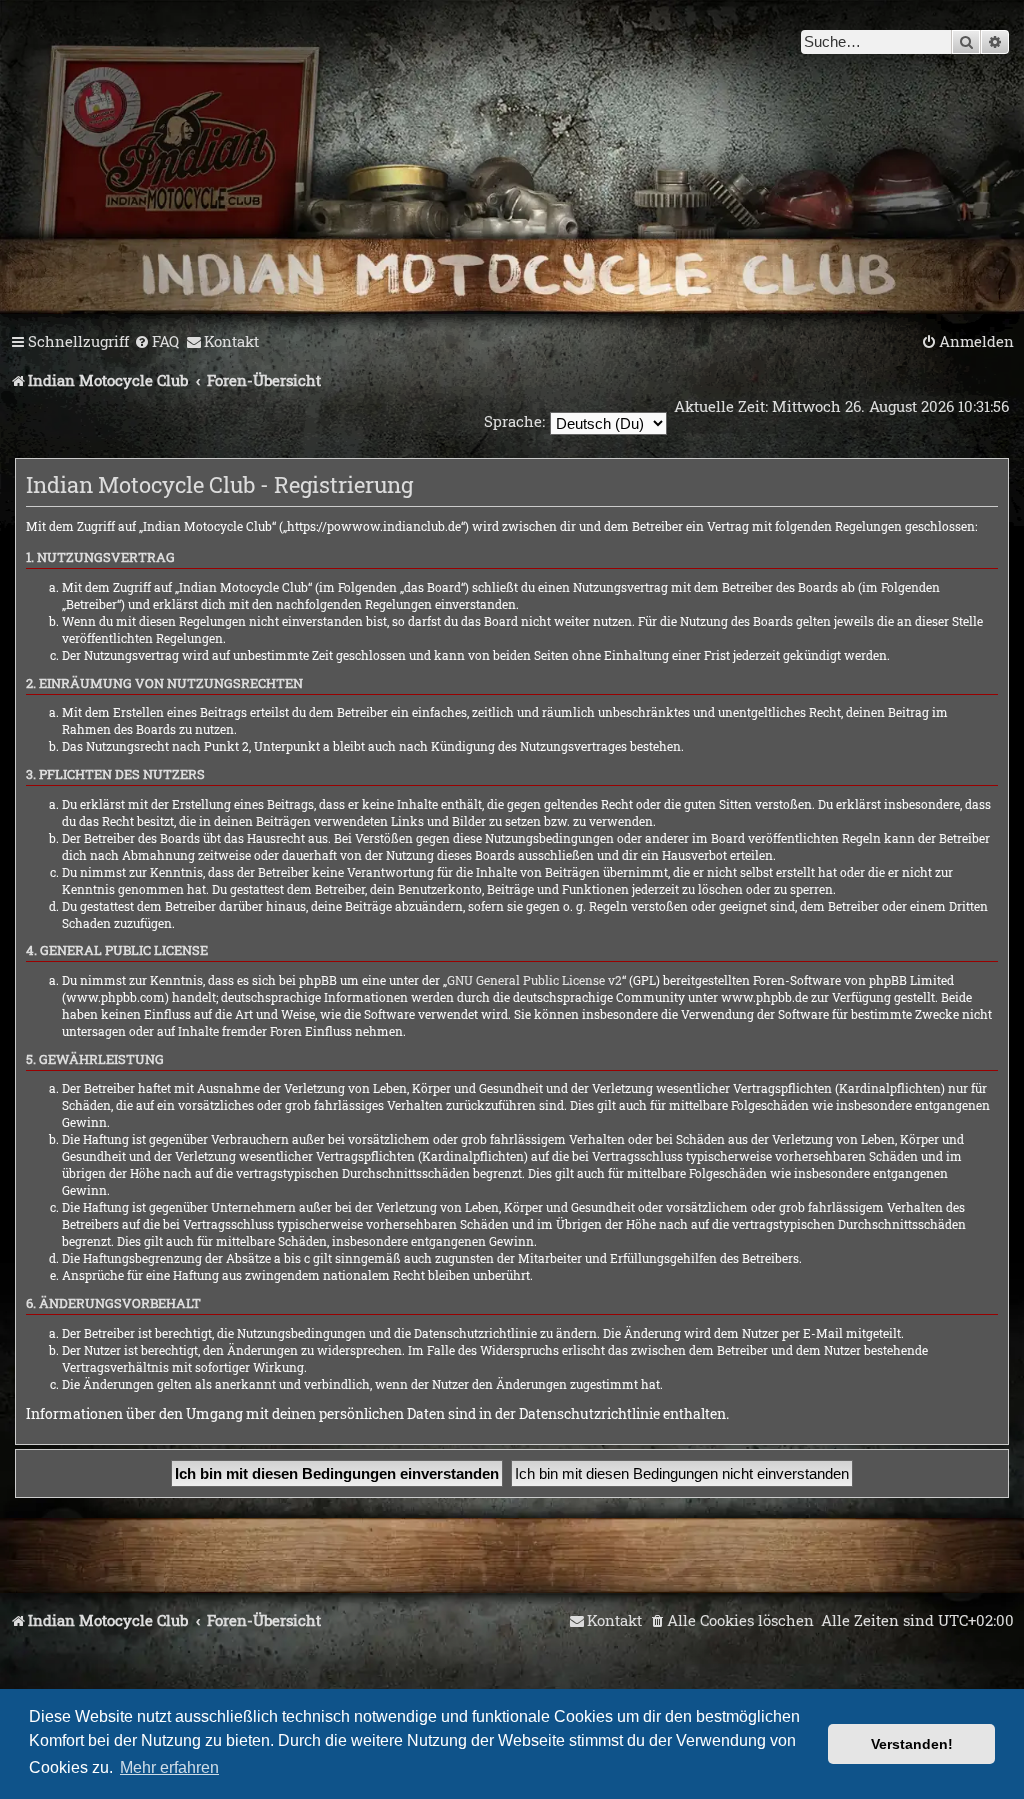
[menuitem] (156, 342)
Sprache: (514, 421)
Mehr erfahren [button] (169, 1767)
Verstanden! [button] (912, 1744)
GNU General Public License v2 (534, 980)
